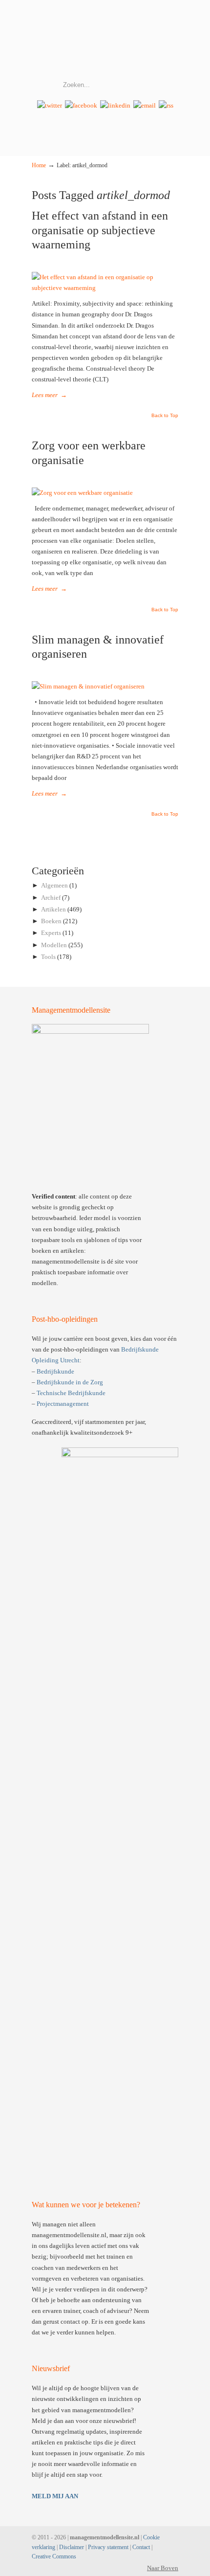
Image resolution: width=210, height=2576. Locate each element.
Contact (141, 2547)
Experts (51, 933)
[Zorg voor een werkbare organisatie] (82, 493)
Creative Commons (54, 2557)
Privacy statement (108, 2547)
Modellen (54, 945)
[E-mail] (145, 105)
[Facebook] (81, 105)
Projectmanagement (63, 1404)
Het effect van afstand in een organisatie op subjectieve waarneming (100, 230)
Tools (48, 957)
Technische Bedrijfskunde (71, 1393)
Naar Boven (163, 2568)
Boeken (51, 921)
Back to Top (165, 416)
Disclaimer (72, 2547)
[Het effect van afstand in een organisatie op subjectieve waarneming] (105, 288)
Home (39, 166)
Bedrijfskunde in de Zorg (70, 1382)
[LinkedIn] (115, 105)
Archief (51, 898)
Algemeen (54, 885)
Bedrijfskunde (55, 1371)
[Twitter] (50, 105)
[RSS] (166, 105)
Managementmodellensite (105, 40)
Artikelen (53, 909)
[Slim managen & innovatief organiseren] (88, 686)
